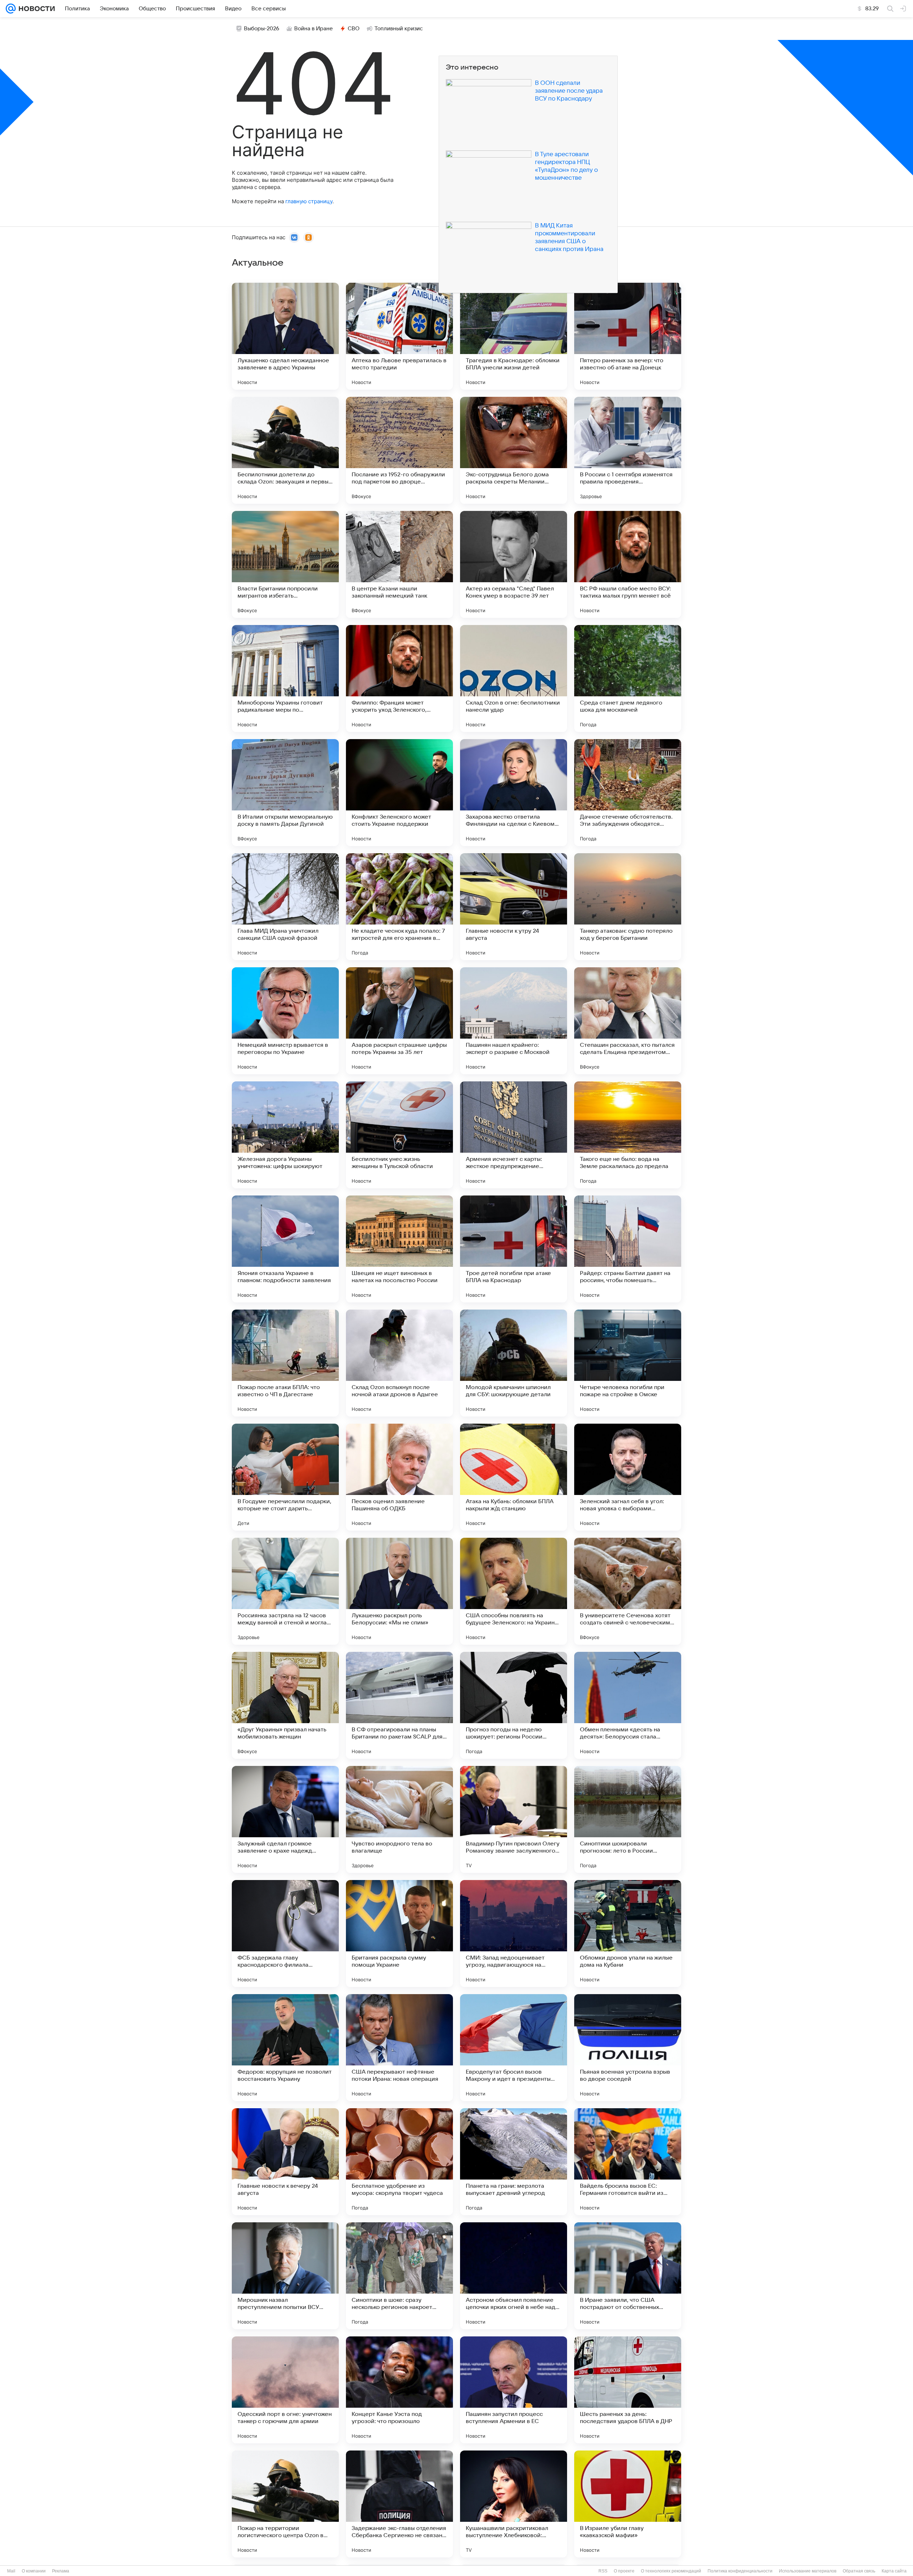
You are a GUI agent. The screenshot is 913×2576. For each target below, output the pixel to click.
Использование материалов (808, 2571)
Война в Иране (313, 29)
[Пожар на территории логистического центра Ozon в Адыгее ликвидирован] (285, 2504)
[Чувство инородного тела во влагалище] (399, 1819)
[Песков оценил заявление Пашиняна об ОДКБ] (399, 1477)
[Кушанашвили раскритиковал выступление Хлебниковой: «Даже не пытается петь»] (514, 2504)
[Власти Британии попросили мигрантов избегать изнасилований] (285, 564)
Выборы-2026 (262, 29)
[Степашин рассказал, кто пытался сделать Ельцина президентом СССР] (628, 1021)
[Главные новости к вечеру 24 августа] (285, 2162)
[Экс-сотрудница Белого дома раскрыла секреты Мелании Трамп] (514, 450)
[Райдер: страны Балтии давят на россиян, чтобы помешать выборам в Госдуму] (628, 1249)
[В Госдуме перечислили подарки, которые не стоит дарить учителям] (285, 1477)
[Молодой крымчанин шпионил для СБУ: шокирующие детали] (514, 1363)
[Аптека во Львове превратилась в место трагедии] (399, 336)
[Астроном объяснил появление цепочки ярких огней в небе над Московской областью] (514, 2276)
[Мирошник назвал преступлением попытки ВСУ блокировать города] (285, 2276)
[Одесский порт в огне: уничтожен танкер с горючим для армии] (285, 2390)
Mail (11, 2571)
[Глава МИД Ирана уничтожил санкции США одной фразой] (285, 907)
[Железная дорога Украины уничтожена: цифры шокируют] (285, 1135)
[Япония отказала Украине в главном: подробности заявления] (285, 1249)
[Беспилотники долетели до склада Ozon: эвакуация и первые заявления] (285, 450)
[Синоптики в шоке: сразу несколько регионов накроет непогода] (399, 2276)
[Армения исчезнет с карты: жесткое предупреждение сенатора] (514, 1135)
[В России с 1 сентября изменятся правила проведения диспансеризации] (628, 450)
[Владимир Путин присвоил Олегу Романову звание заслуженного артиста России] (514, 1819)
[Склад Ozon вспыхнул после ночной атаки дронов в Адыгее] (399, 1363)
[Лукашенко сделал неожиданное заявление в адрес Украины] (285, 336)
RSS (603, 2571)
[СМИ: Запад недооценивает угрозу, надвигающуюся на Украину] (514, 1934)
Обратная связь (859, 2571)
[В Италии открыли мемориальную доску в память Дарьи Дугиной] (285, 793)
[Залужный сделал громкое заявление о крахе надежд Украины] (285, 1819)
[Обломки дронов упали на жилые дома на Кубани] (628, 1934)
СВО (354, 29)
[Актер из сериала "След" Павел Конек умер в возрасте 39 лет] (514, 564)
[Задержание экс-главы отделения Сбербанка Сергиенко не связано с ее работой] (399, 2504)
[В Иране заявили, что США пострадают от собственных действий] (628, 2276)
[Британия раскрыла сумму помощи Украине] (399, 1934)
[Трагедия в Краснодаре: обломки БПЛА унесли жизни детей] (514, 336)
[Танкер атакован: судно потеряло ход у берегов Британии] (628, 907)
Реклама (61, 2571)
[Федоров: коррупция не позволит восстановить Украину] (285, 2048)
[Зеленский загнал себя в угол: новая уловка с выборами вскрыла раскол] (628, 1477)
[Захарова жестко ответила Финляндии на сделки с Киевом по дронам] (514, 793)
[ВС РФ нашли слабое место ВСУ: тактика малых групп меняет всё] (628, 564)
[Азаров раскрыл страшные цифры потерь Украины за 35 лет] (399, 1021)
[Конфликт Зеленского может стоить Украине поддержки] (399, 793)
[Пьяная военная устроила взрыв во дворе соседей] (628, 2048)
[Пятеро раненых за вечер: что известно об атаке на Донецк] (628, 336)
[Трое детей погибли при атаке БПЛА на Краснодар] (514, 1249)
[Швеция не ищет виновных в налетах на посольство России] (399, 1249)
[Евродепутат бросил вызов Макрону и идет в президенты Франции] (514, 2048)
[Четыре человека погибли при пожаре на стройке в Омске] (628, 1363)
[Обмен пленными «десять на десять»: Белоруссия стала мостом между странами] (628, 1705)
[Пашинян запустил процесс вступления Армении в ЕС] (514, 2390)
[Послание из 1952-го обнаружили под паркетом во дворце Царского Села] (399, 450)
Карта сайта (894, 2571)
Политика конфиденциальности (740, 2571)
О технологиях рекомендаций (671, 2571)
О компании (34, 2571)
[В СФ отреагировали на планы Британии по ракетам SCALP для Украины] (399, 1705)
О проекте (624, 2571)
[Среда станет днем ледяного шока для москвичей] (628, 678)
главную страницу (309, 201)
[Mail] (11, 9)
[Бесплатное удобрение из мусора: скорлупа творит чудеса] (399, 2162)
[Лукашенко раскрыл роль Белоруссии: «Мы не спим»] (399, 1591)
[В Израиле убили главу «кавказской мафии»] (628, 2504)
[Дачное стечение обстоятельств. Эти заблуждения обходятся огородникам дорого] (628, 793)
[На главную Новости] (35, 9)
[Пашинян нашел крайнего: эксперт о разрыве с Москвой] (514, 1021)
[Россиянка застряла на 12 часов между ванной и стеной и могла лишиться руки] (285, 1591)
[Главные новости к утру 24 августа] (514, 907)
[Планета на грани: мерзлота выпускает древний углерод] (514, 2162)
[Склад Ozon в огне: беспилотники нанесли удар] (514, 678)
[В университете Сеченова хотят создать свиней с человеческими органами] (628, 1591)
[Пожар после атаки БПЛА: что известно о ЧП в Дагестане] (285, 1363)
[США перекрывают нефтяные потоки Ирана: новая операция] (399, 2048)
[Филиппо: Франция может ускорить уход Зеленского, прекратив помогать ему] (399, 678)
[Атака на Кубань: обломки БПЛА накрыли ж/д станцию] (514, 1477)
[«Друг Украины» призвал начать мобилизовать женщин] (285, 1705)
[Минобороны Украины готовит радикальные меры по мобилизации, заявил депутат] (285, 678)
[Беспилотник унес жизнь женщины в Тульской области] (399, 1135)
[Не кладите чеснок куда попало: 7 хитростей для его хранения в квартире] (399, 907)
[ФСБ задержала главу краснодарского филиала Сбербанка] (285, 1934)
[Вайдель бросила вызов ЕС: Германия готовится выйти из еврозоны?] (628, 2162)
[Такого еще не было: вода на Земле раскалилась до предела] (628, 1135)
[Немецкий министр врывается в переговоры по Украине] (285, 1021)
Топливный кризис (399, 29)
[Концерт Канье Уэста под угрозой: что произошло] (399, 2390)
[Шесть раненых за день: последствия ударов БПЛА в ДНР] (628, 2390)
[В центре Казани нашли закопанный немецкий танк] (399, 564)
